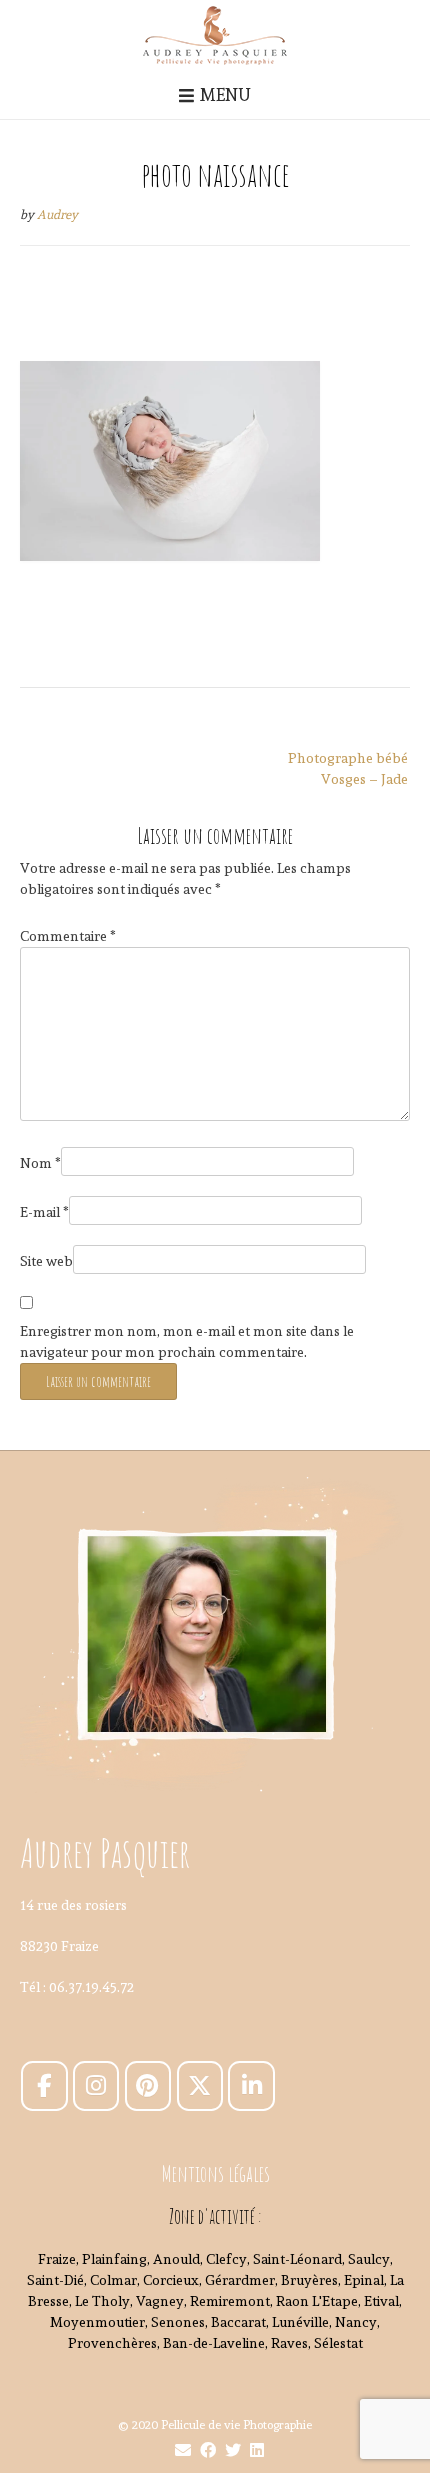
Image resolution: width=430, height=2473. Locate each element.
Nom (40, 1163)
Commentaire (68, 936)
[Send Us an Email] (183, 2451)
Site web (46, 1261)
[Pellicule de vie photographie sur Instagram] (96, 2086)
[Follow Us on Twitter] (233, 2451)
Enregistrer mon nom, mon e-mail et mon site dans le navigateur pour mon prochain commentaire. (187, 1341)
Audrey (57, 214)
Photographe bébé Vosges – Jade (348, 768)
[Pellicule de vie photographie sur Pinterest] (148, 2086)
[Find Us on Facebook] (208, 2451)
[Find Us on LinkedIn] (257, 2451)
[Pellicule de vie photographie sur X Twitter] (200, 2086)
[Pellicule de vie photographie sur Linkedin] (251, 2086)
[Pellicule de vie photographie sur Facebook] (44, 2086)
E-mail (44, 1212)
